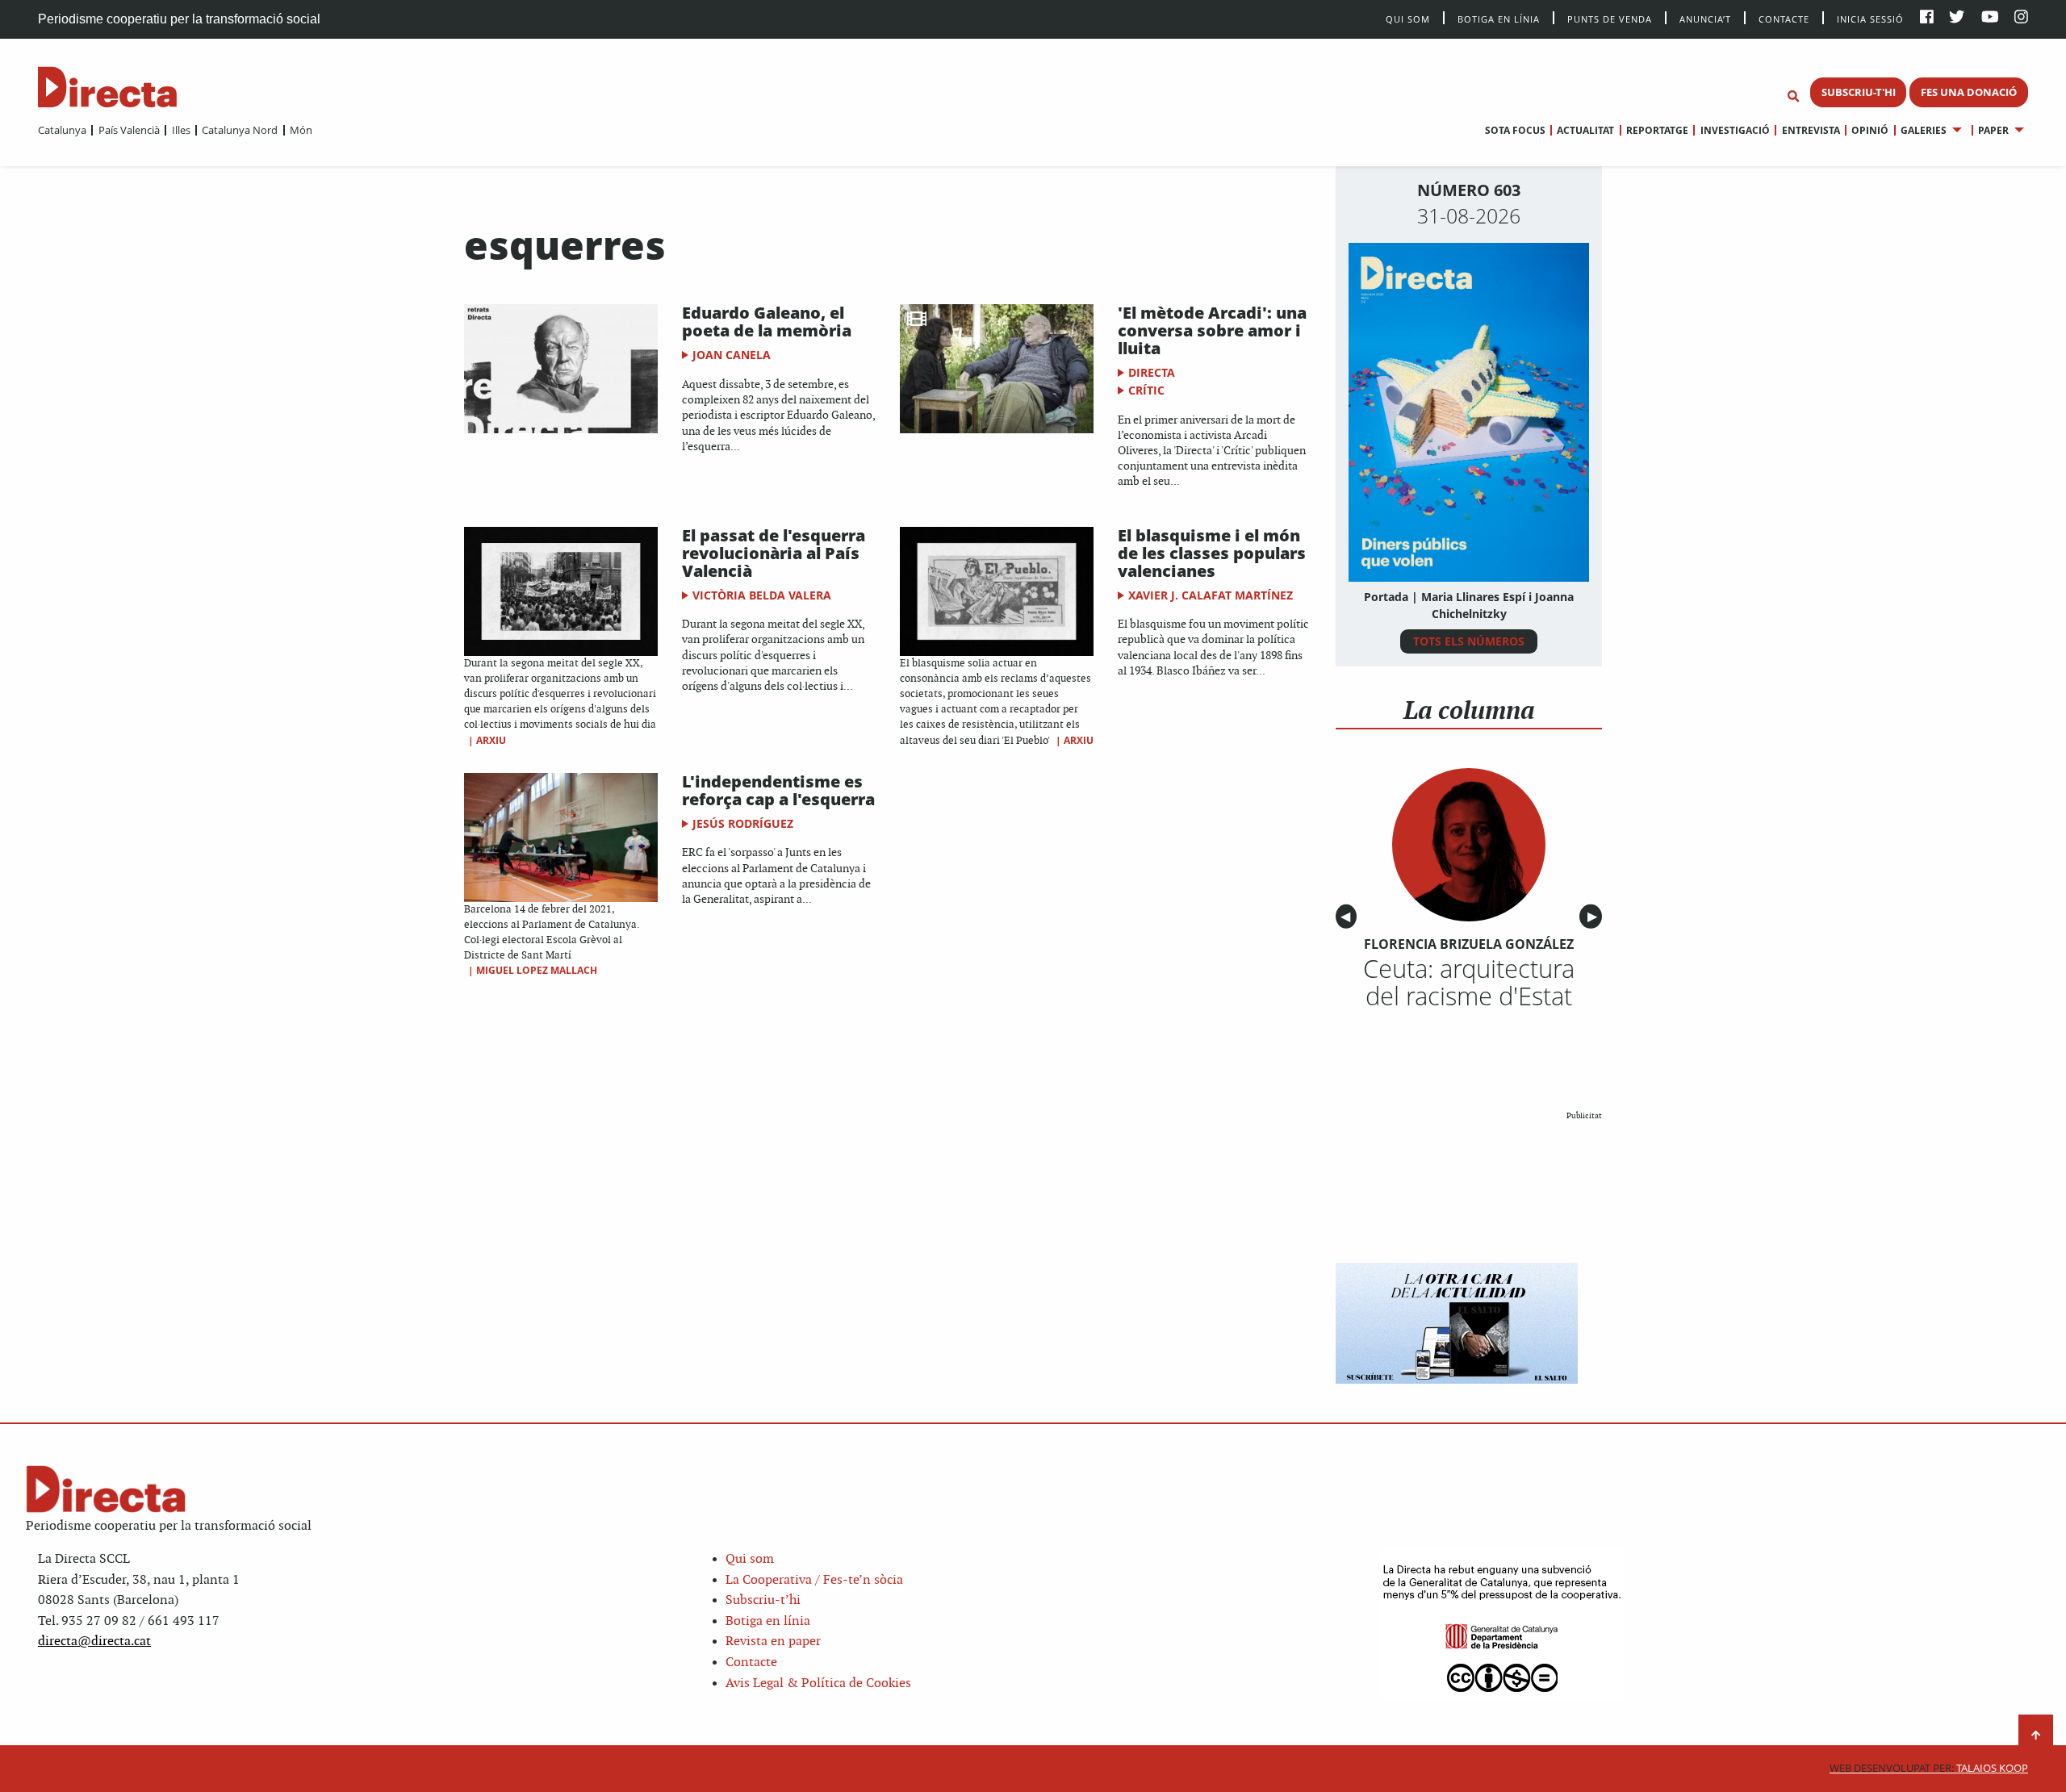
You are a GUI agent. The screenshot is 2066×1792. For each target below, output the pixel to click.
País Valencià (129, 130)
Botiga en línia (1499, 18)
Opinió (1870, 130)
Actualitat (1585, 130)
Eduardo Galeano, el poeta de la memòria (767, 322)
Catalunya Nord (240, 130)
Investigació (1735, 130)
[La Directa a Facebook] (1927, 18)
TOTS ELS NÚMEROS (1469, 641)
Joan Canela (732, 355)
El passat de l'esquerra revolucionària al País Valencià (774, 553)
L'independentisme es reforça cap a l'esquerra (778, 790)
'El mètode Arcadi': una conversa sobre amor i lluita (1212, 330)
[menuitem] (62, 130)
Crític (1146, 390)
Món (301, 130)
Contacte (1784, 18)
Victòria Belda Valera (762, 595)
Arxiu (491, 740)
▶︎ (1595, 916)
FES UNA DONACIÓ (1969, 92)
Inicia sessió (1870, 18)
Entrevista (1811, 130)
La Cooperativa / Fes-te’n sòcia (814, 1580)
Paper (1993, 130)
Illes (181, 130)
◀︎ (1349, 916)
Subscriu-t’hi (763, 1600)
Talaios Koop (1929, 1768)
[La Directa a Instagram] (2021, 18)
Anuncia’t (1705, 18)
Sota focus (1515, 130)
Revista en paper (773, 1642)
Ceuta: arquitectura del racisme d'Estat (1469, 982)
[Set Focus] (1793, 97)
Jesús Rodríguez (743, 823)
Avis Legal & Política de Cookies (818, 1683)
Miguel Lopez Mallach (537, 970)
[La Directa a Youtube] (1990, 18)
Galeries (1924, 130)
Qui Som (1408, 19)
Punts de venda (1610, 18)
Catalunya (62, 130)
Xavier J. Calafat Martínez (1211, 595)
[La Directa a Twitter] (1957, 18)
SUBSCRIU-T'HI (1859, 92)
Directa (1152, 372)
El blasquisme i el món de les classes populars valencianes (1212, 553)
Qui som (750, 1559)
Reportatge (1657, 130)
